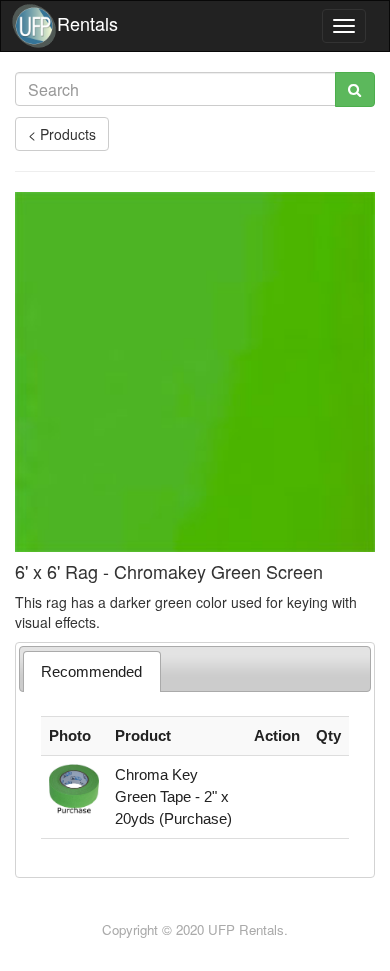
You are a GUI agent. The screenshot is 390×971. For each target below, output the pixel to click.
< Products (62, 134)
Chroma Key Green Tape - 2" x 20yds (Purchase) (173, 796)
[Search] (355, 89)
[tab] (92, 671)
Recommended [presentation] (91, 671)
